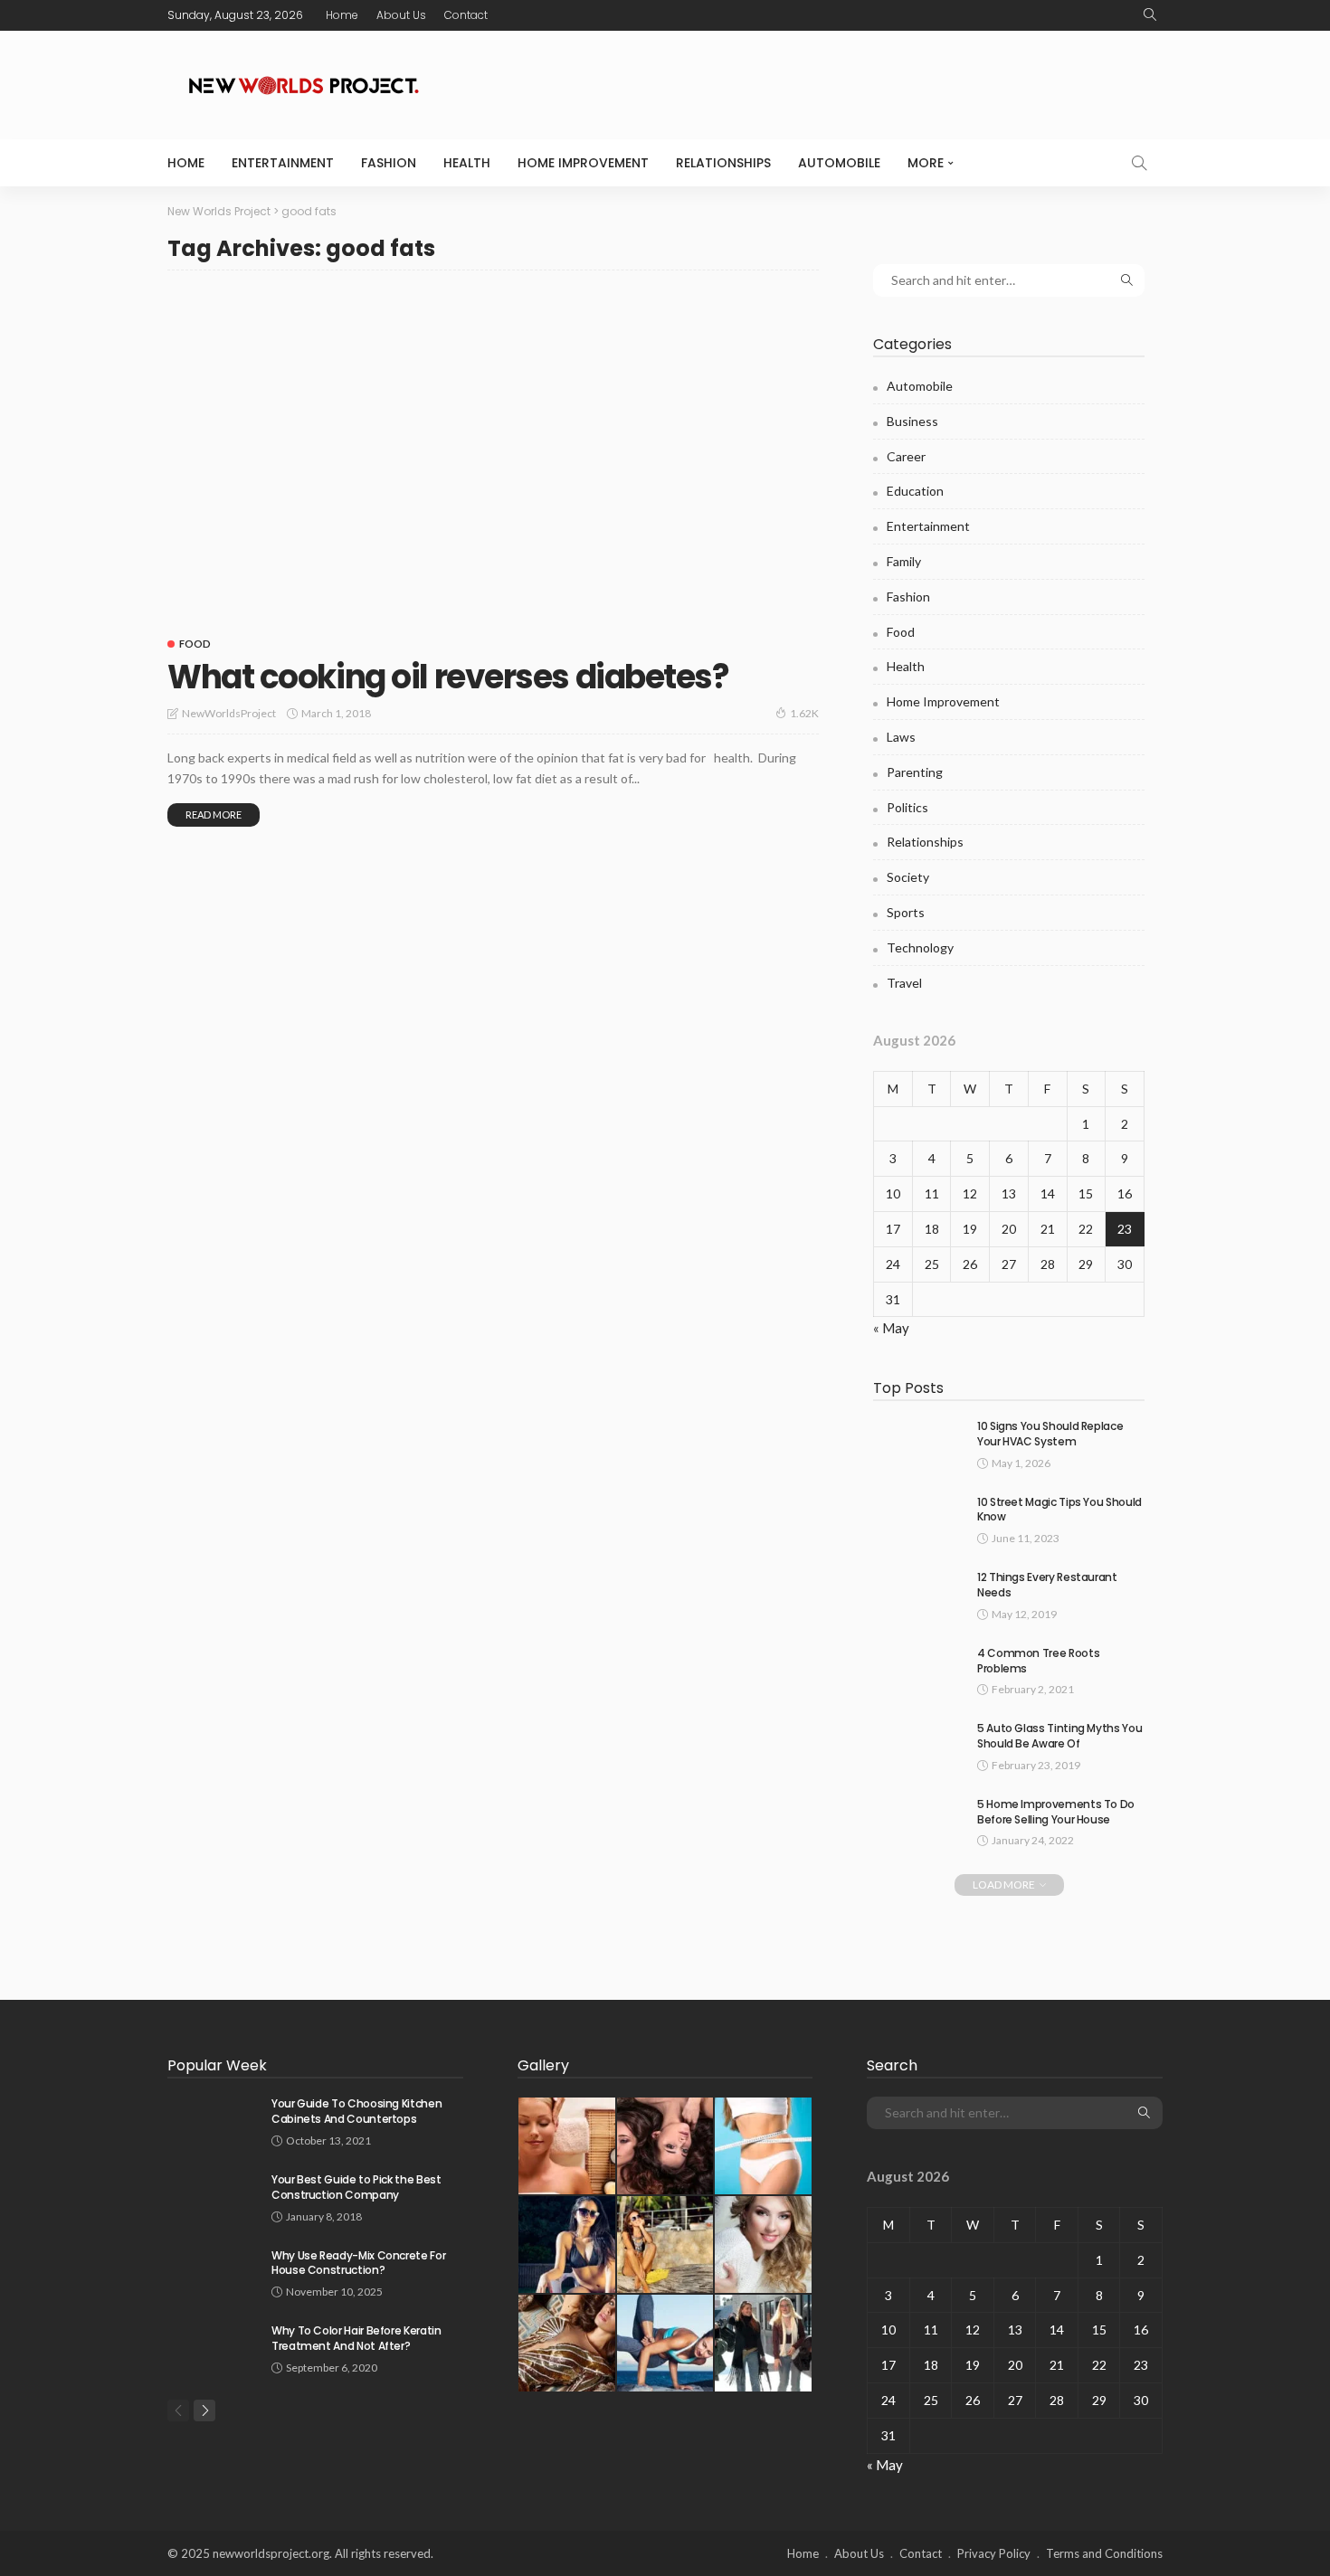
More (926, 163)
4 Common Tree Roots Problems (1038, 1661)
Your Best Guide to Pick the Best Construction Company (356, 2187)
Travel (904, 983)
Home (342, 15)
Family (904, 561)
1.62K (804, 713)
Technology (920, 947)
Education (915, 491)
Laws (901, 737)
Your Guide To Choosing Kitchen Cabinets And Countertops (356, 2111)
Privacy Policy (994, 2553)
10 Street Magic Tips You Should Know (1059, 1510)
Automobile (839, 163)
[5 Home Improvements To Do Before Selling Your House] (918, 1820)
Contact (466, 15)
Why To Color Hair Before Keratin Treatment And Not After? (356, 2338)
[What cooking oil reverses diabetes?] (493, 455)
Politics (907, 807)
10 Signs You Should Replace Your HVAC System (1050, 1434)
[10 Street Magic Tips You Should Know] (918, 1518)
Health (467, 163)
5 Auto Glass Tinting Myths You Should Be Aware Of (1059, 1736)
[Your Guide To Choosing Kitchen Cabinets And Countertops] (213, 2120)
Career (906, 456)
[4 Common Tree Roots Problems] (918, 1669)
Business (912, 421)
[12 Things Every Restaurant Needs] (918, 1593)
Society (908, 877)
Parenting (915, 772)
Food (195, 644)
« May (891, 1328)
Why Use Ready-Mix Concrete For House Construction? (358, 2263)
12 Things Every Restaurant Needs (1047, 1585)
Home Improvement (583, 163)
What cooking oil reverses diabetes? (448, 677)
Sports (906, 912)
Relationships (723, 163)
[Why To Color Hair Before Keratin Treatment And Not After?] (213, 2347)
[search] (1150, 15)
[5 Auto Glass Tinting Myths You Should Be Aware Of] (918, 1744)
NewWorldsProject (229, 713)
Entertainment (283, 163)
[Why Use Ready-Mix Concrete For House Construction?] (213, 2272)
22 (1086, 1229)
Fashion (389, 163)
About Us (401, 15)
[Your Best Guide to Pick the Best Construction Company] (213, 2196)
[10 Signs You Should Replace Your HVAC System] (918, 1442)
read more (214, 814)
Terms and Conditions (1104, 2553)
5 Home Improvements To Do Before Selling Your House (1056, 1812)
